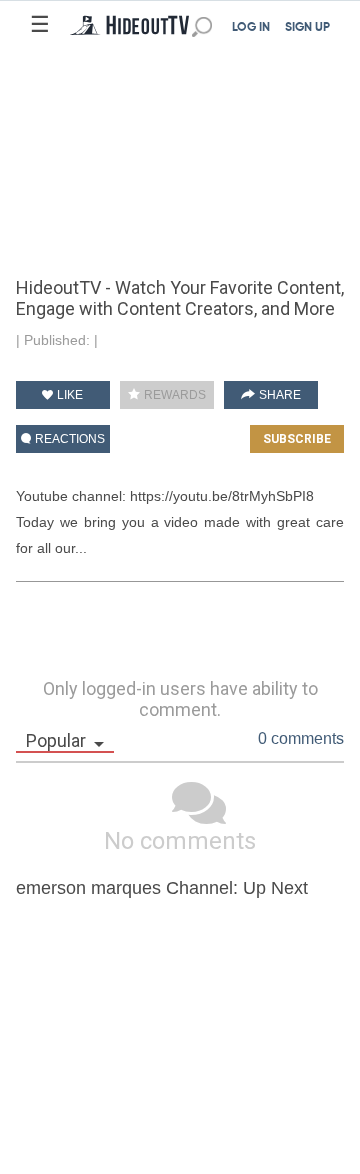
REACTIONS (68, 439)
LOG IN (251, 28)
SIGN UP (307, 28)
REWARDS (173, 395)
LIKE (68, 395)
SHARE (278, 395)
